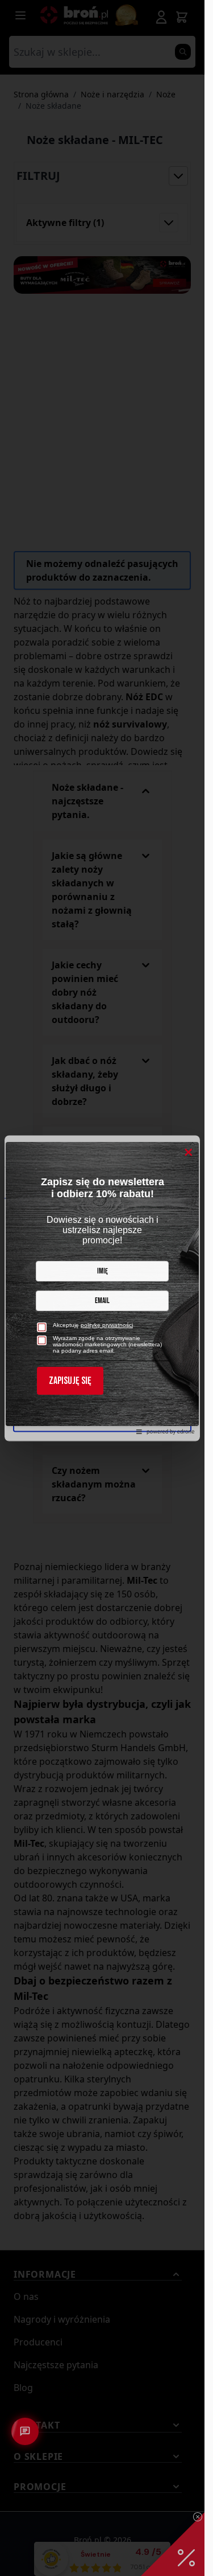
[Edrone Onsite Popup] (102, 1288)
